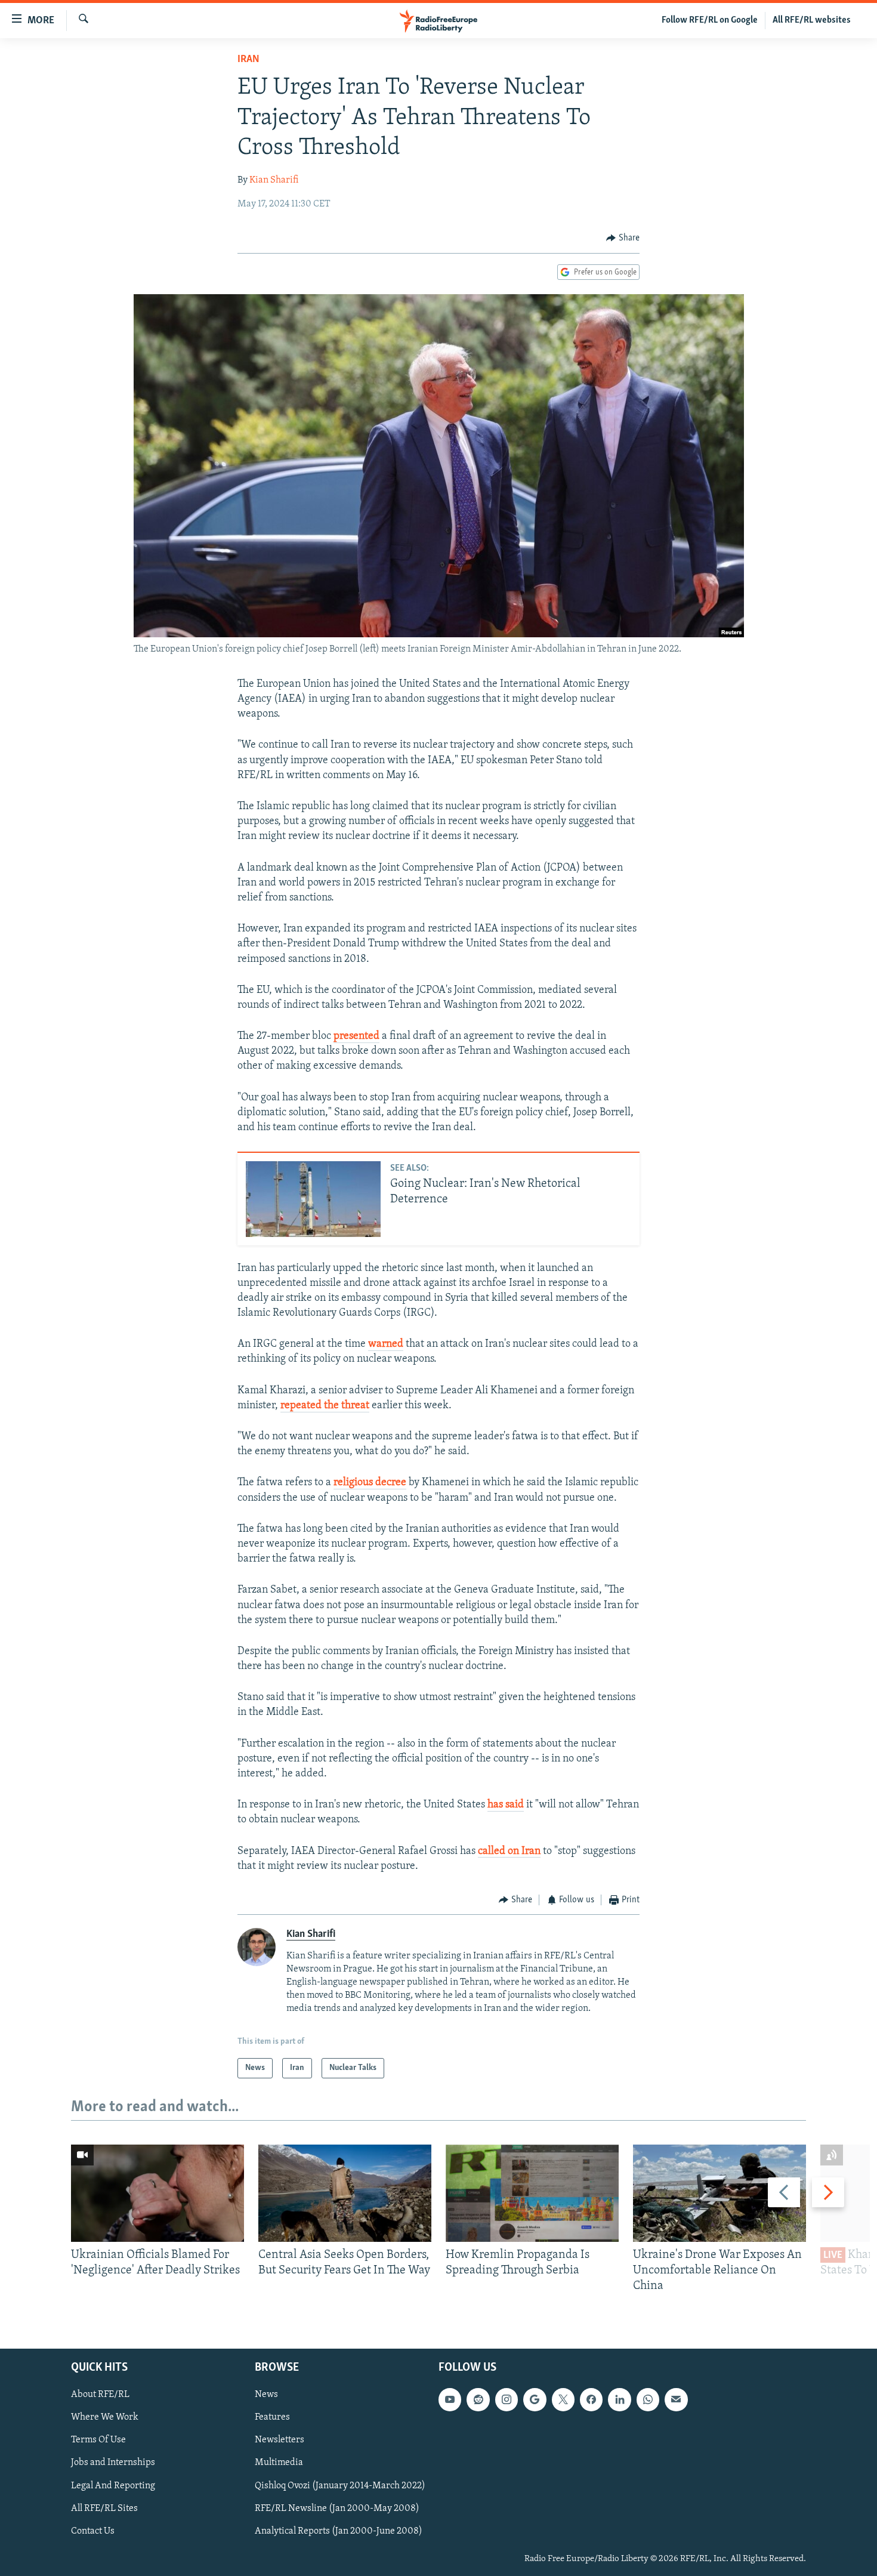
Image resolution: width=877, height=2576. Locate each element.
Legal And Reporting (113, 2485)
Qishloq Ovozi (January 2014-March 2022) (340, 2485)
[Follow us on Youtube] (450, 2399)
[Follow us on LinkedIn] (619, 2399)
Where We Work (105, 2417)
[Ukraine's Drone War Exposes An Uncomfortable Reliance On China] (719, 2193)
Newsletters (280, 2440)
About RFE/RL (100, 2395)
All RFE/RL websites (812, 20)
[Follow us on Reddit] (478, 2399)
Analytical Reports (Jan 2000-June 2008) (339, 2531)
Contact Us (93, 2531)
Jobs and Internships (113, 2463)
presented (356, 1036)
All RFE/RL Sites (104, 2508)
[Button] (623, 238)
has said (506, 1805)
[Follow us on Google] (535, 2399)
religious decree (370, 1483)
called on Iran (509, 1852)
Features (272, 2417)
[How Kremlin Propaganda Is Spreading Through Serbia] (532, 2193)
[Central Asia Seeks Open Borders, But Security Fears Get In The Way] (345, 2193)
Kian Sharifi (274, 180)
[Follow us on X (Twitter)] (563, 2399)
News (266, 2395)
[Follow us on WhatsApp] (648, 2399)
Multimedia (279, 2463)
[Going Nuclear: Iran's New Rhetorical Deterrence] (313, 1199)
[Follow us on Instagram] (507, 2399)
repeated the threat (325, 1406)
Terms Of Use (98, 2440)
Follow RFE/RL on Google (710, 20)
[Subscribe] (676, 2399)
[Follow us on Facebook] (591, 2399)
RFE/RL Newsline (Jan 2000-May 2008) (337, 2508)
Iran (248, 60)
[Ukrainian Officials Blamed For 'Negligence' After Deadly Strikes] (158, 2193)
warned (386, 1344)
